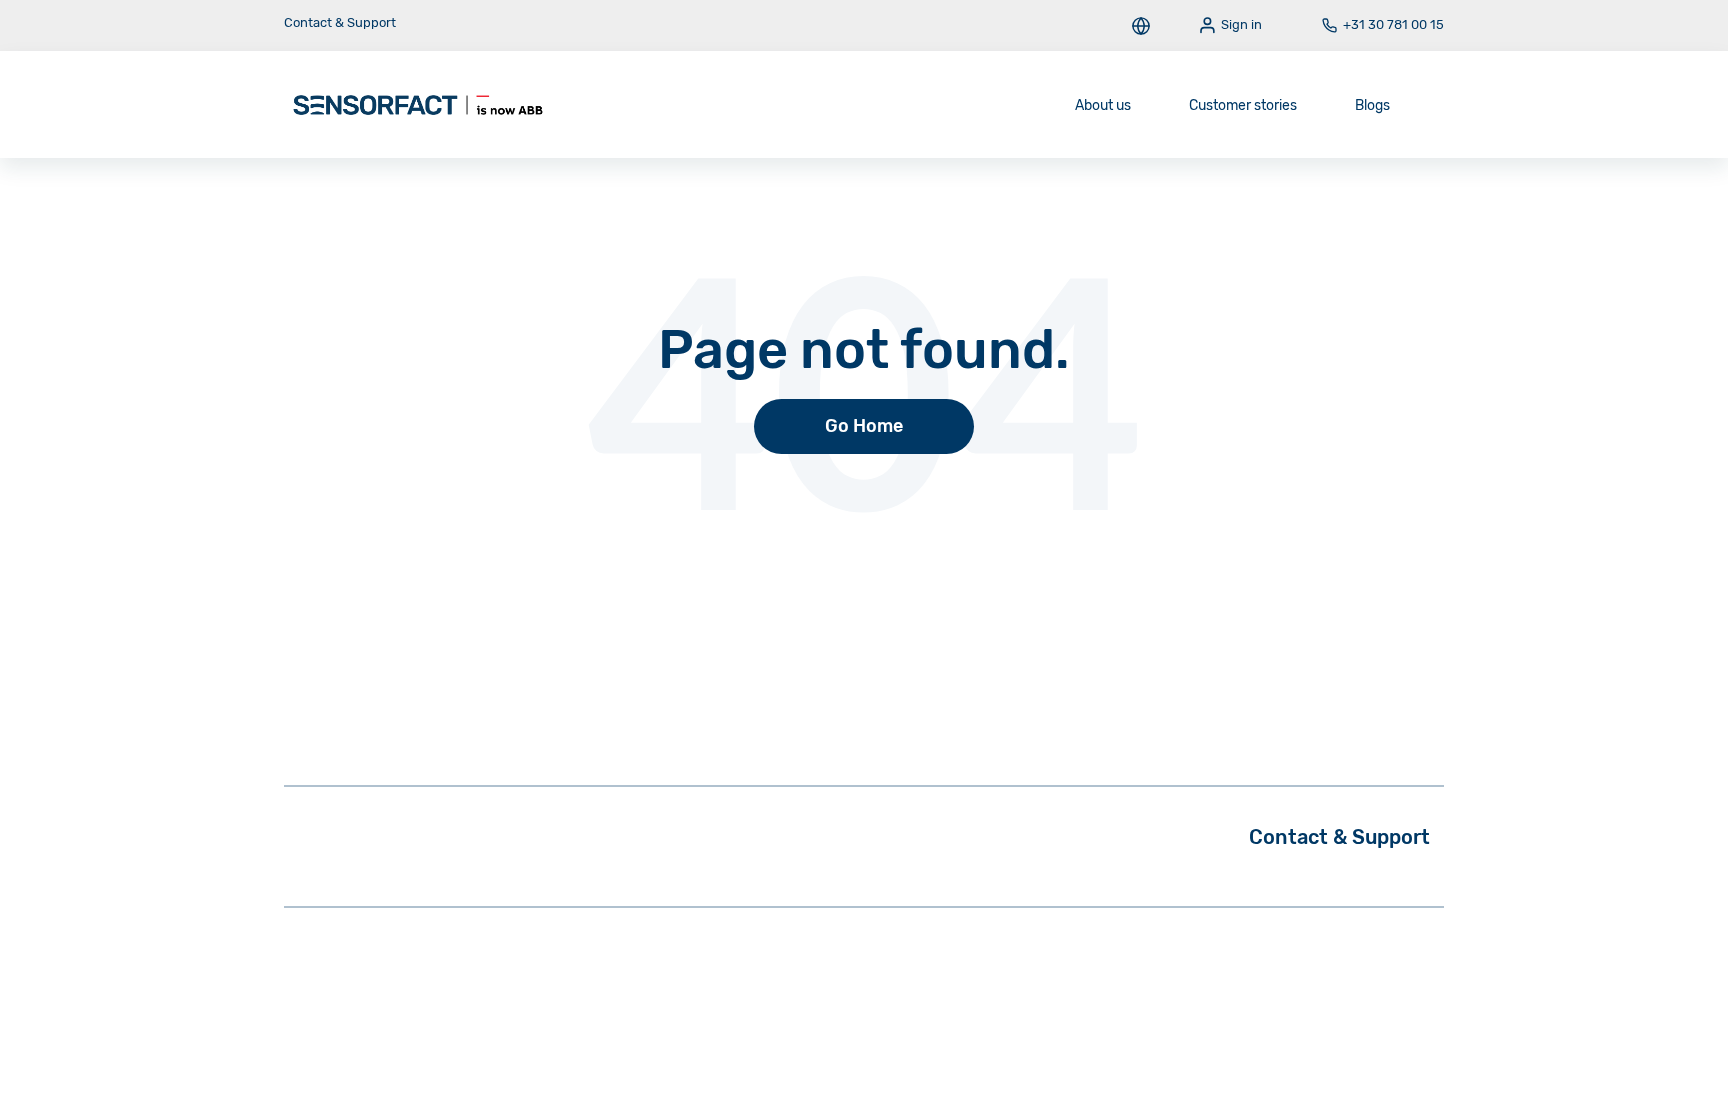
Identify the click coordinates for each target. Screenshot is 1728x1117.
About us (1103, 105)
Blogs (1372, 105)
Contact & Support (340, 22)
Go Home (864, 426)
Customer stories (1243, 105)
